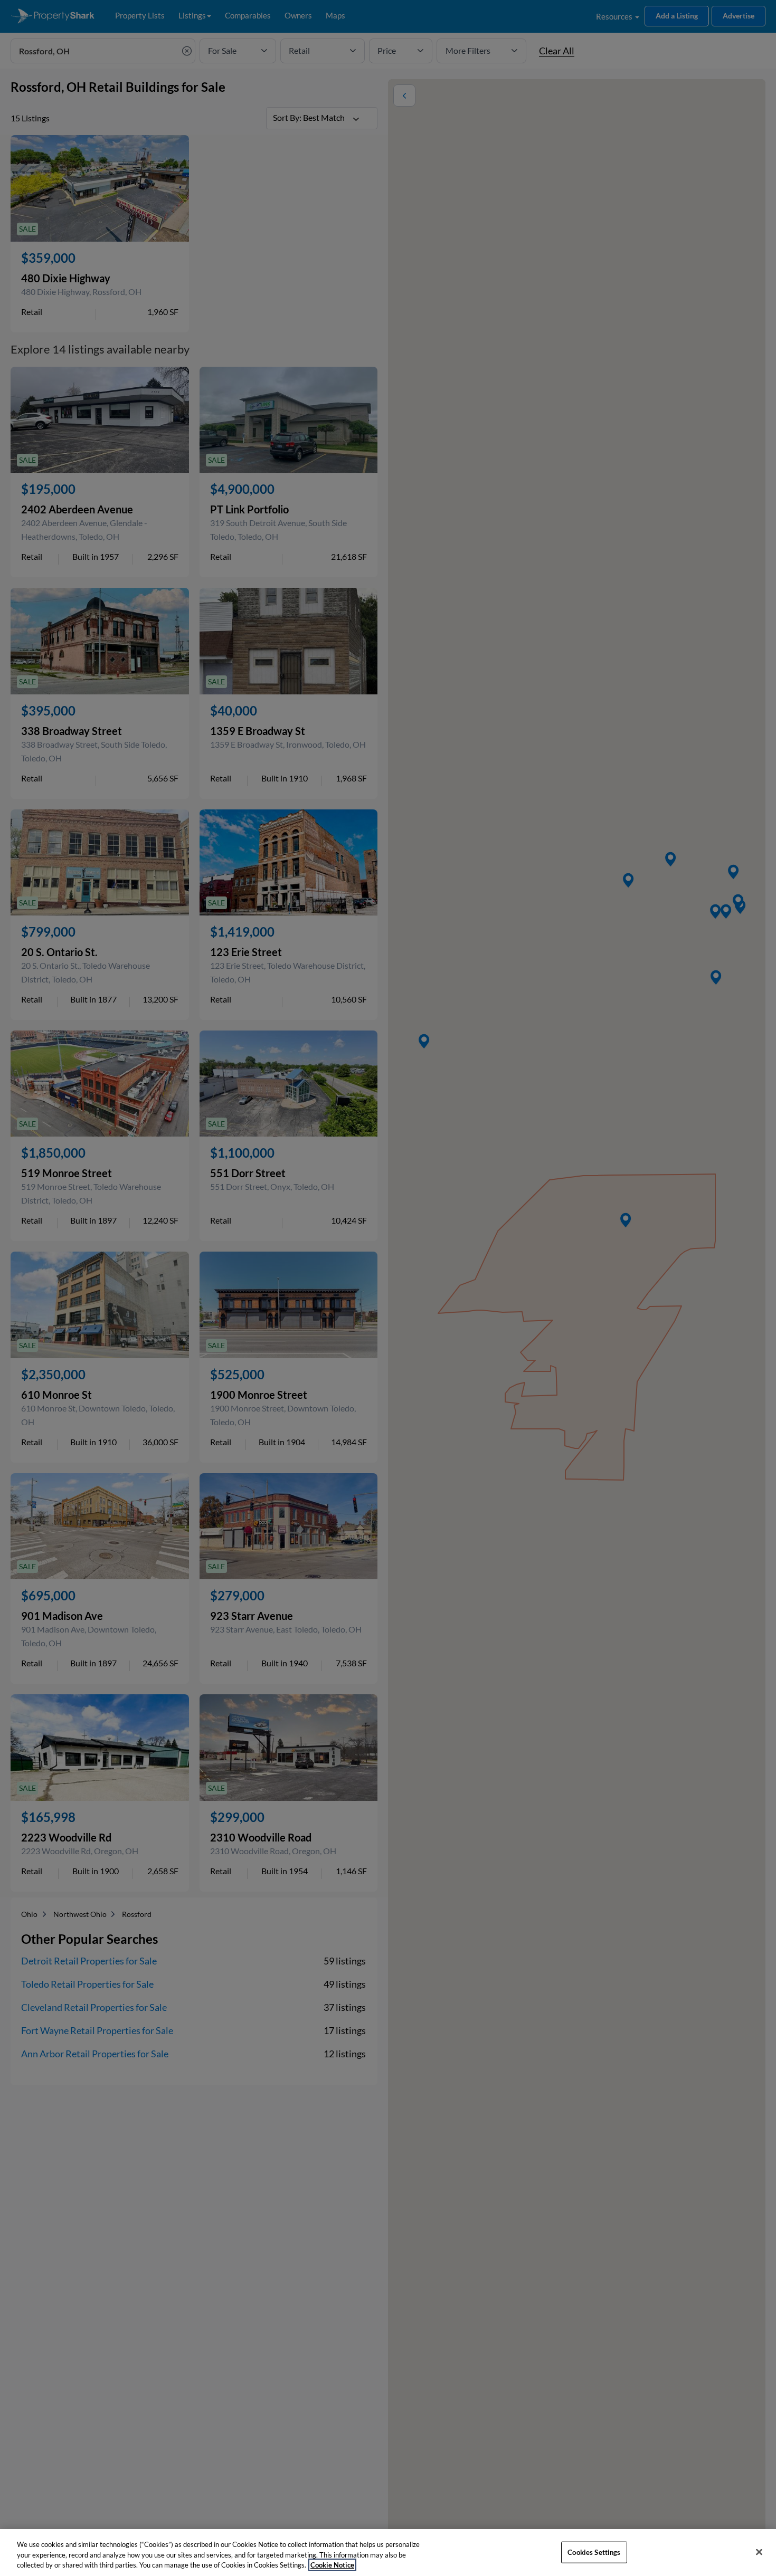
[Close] (759, 2552)
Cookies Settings (594, 2552)
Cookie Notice (332, 2565)
